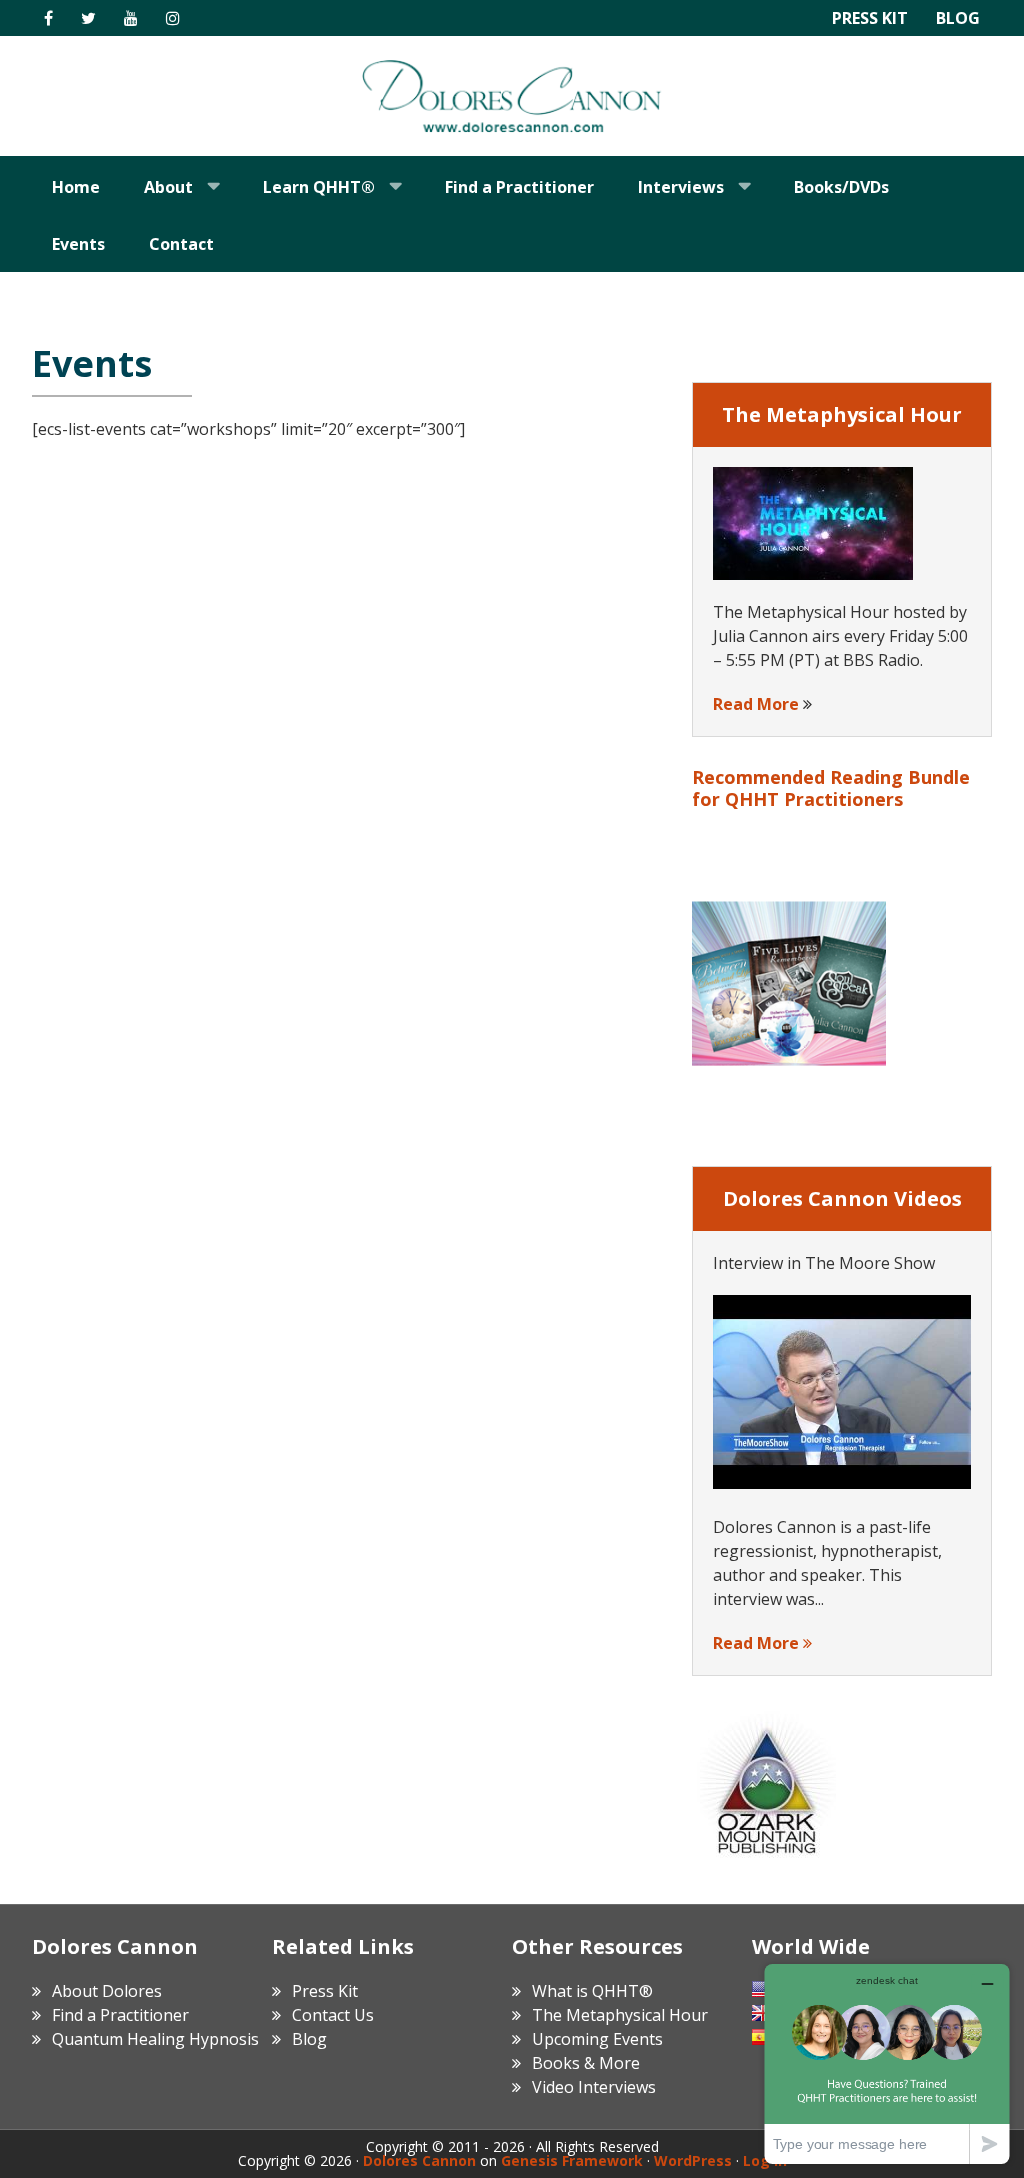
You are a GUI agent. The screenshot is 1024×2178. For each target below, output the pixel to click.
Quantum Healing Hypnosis (155, 2039)
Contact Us (333, 2015)
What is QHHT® (592, 1991)
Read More (756, 704)
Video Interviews (594, 2087)
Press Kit (870, 18)
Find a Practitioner (120, 2015)
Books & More (586, 2063)
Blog (958, 18)
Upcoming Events (597, 2039)
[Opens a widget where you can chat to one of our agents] (887, 2063)
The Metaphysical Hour (620, 2015)
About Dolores (107, 1991)
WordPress (693, 2160)
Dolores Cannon (512, 96)
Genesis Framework (572, 2160)
